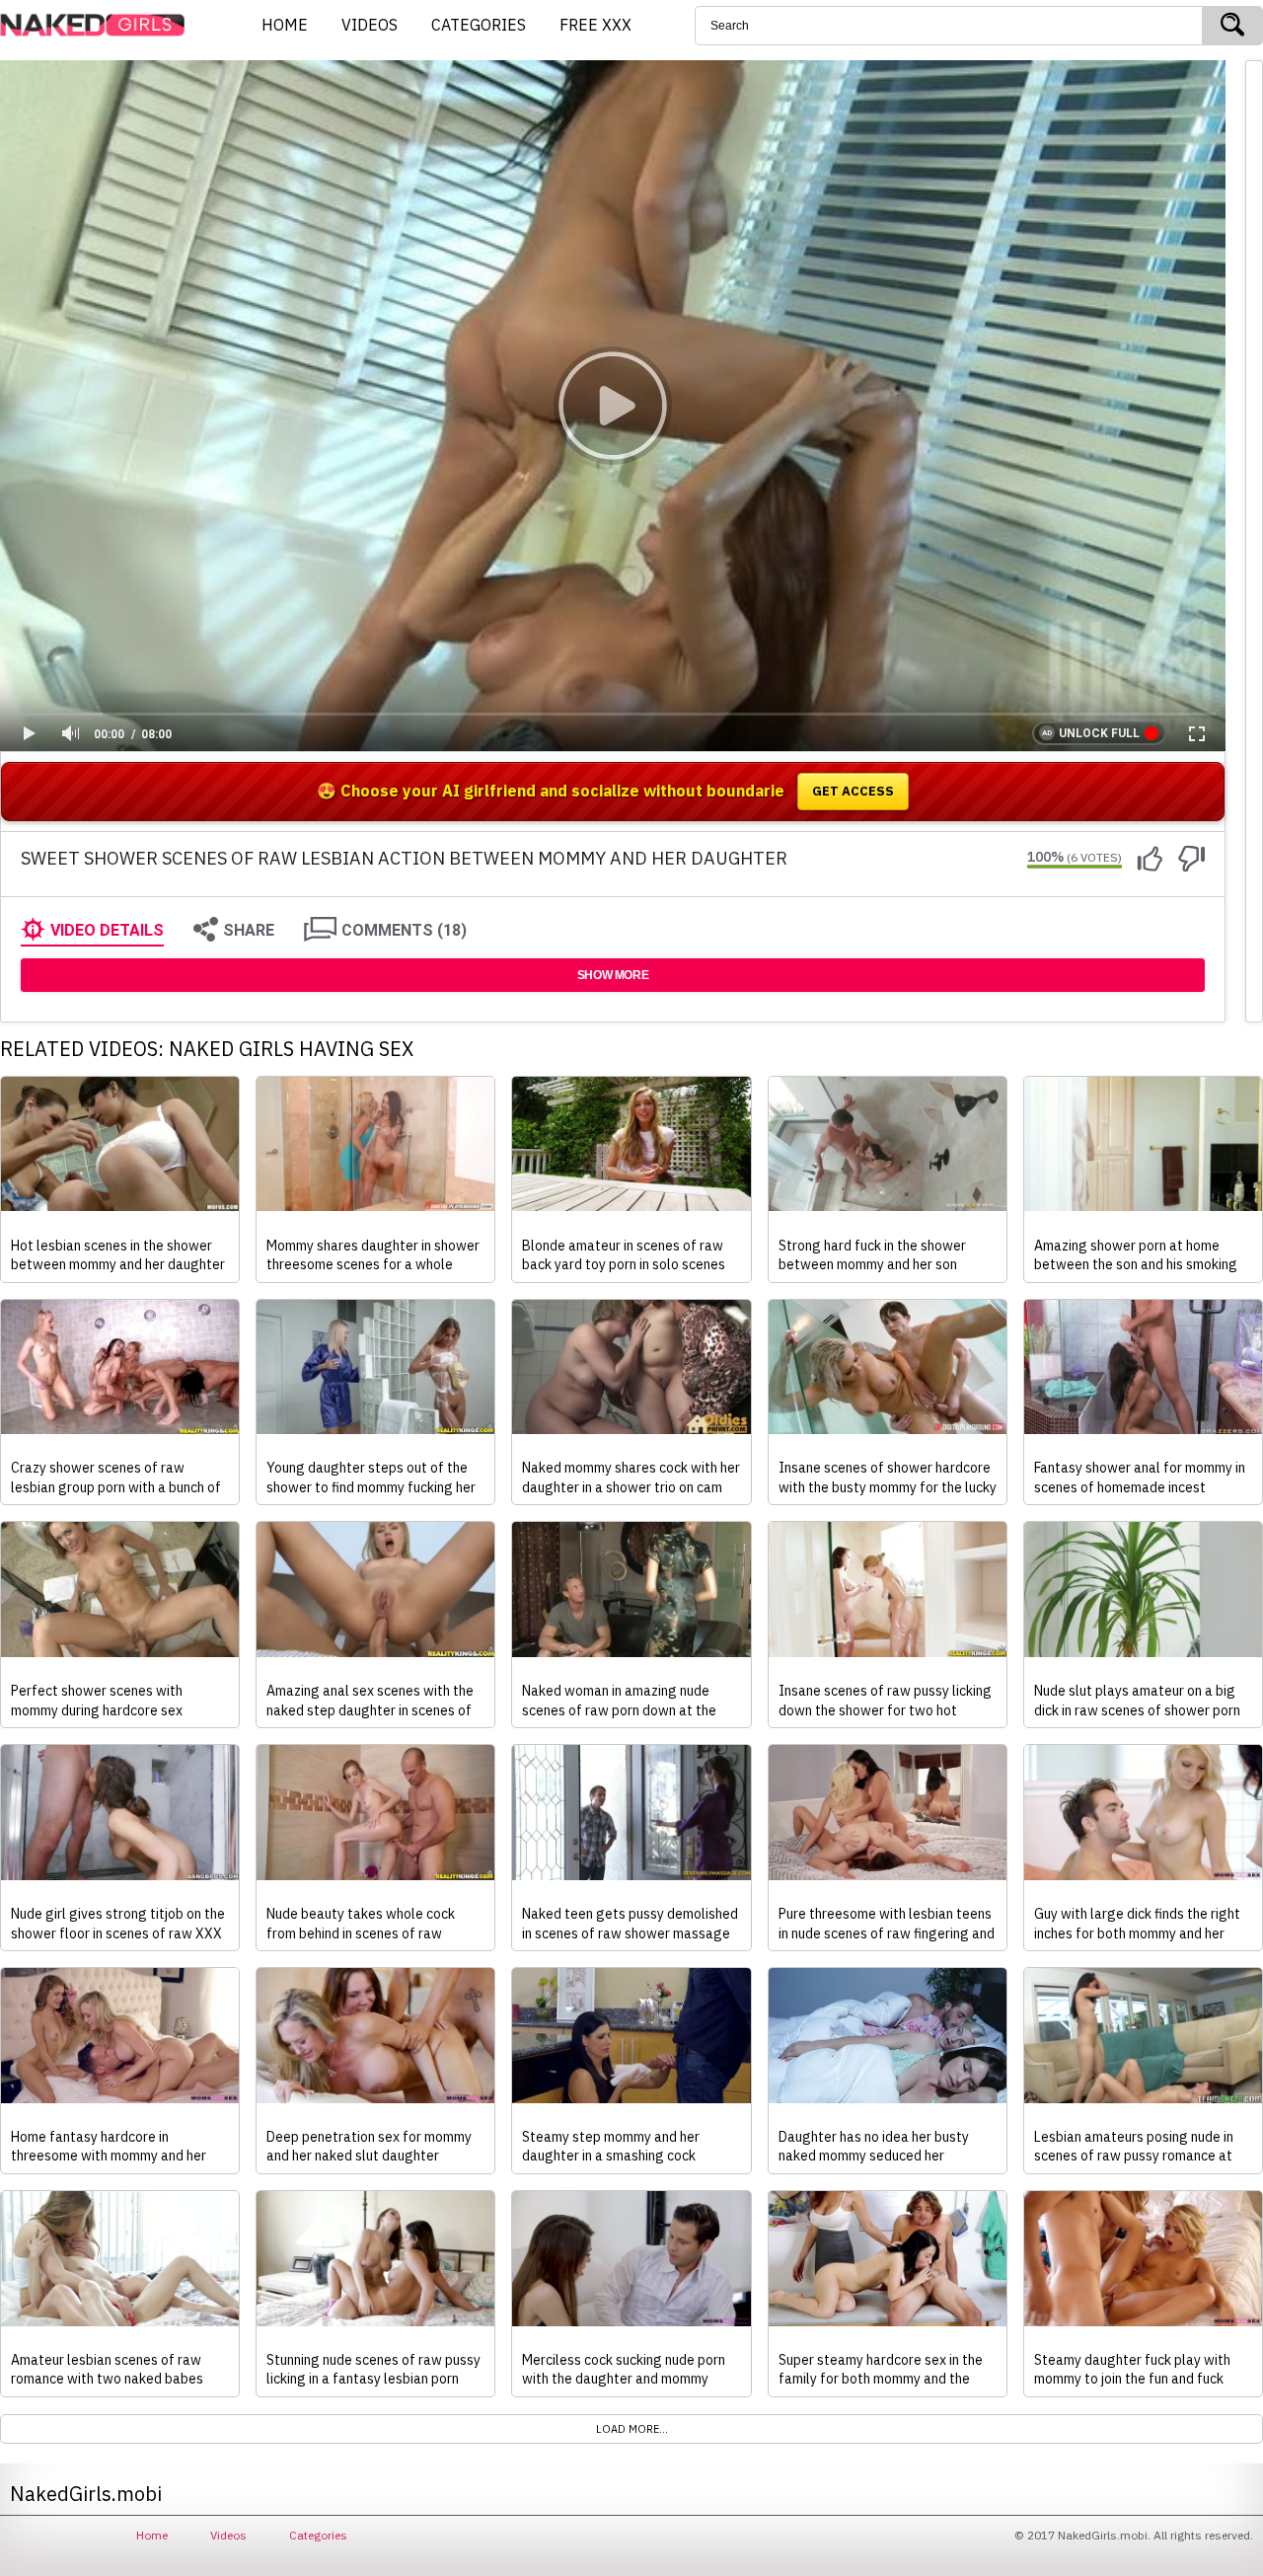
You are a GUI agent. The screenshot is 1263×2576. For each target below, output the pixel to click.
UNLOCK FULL (1099, 733)
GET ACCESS (853, 791)
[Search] (1232, 26)
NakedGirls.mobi (99, 26)
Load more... (632, 2429)
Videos (228, 2535)
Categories (318, 2535)
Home (152, 2535)
